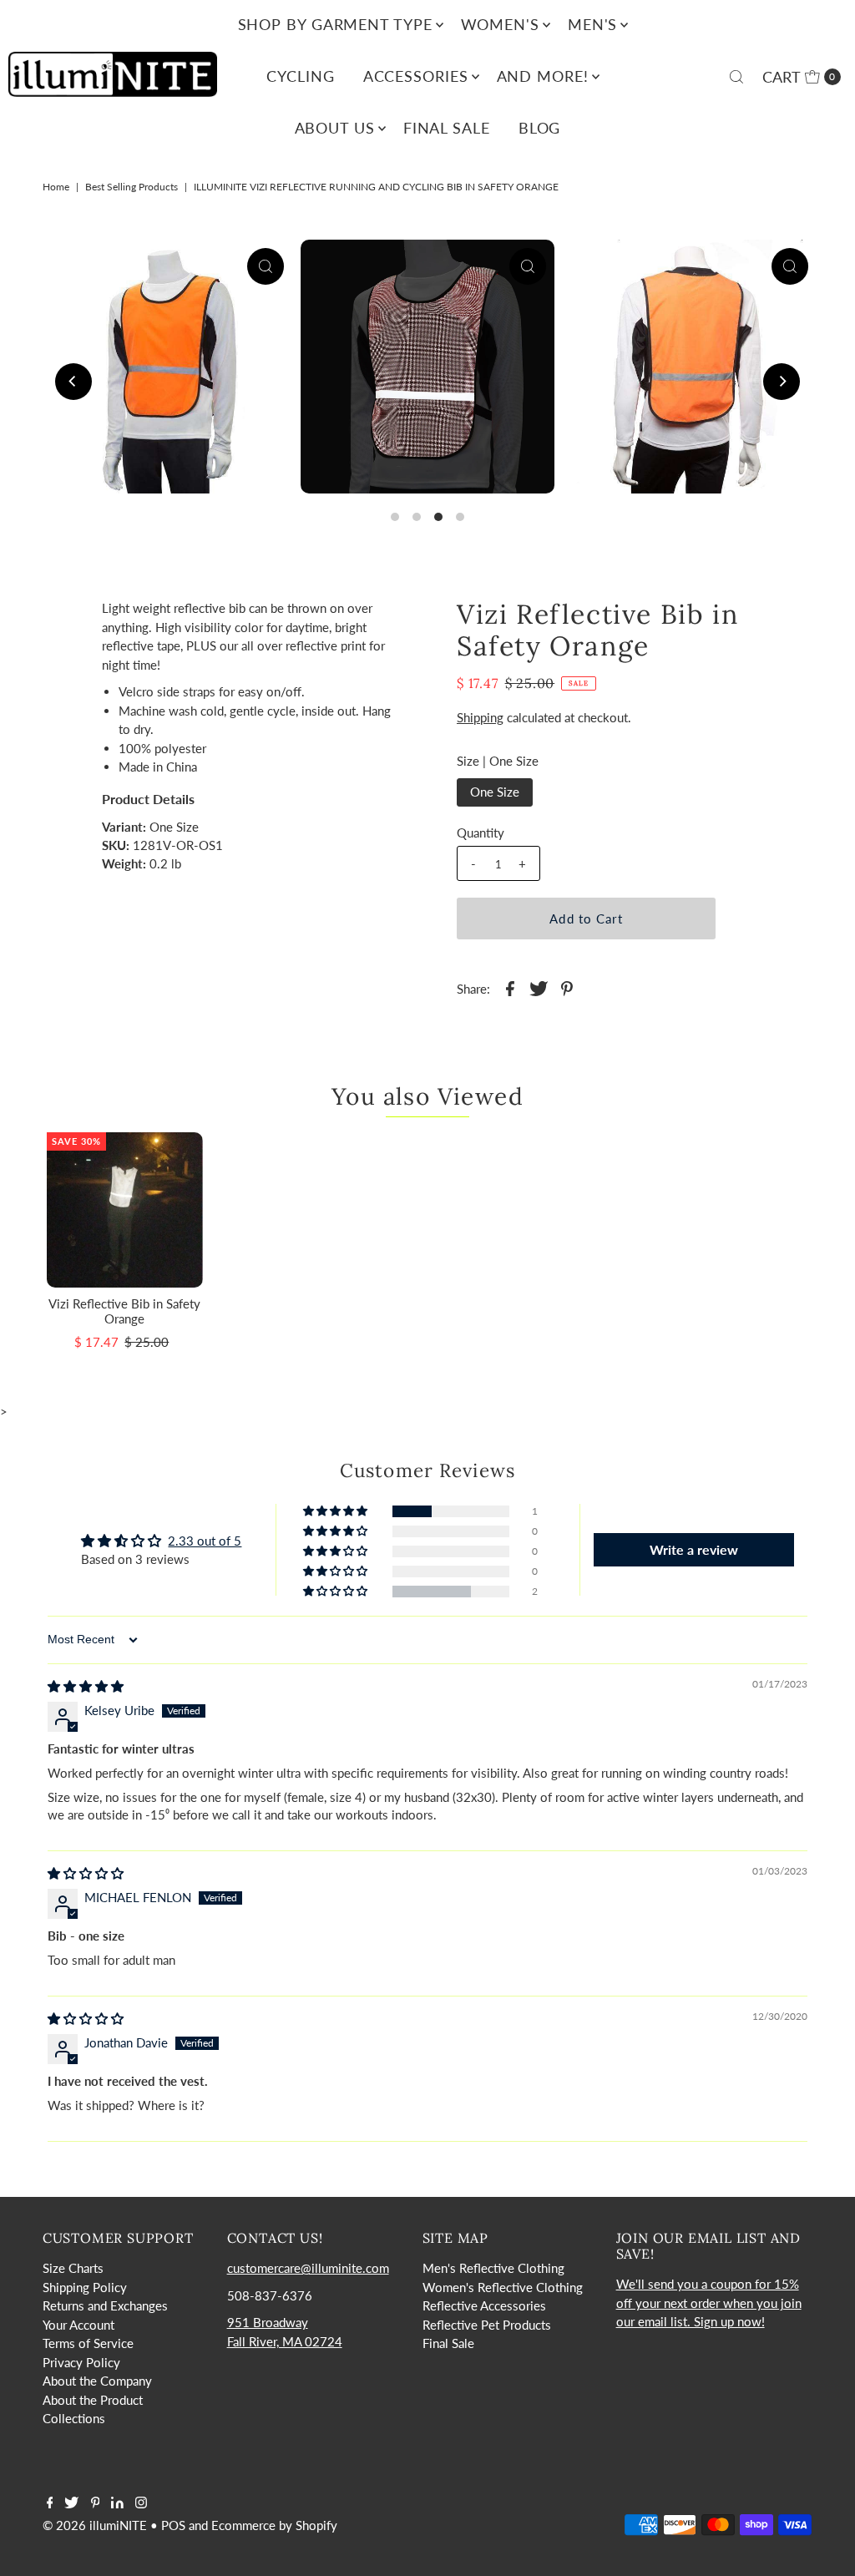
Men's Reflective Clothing (493, 2268)
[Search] (736, 77)
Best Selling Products (132, 187)
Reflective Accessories (484, 2305)
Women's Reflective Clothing (503, 2287)
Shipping (480, 717)
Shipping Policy (85, 2287)
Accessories (416, 76)
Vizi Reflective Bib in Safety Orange (124, 1311)
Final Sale (447, 128)
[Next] (782, 382)
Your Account (78, 2325)
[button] (336, 1511)
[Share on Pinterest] (567, 987)
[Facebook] (50, 2503)
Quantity (481, 833)
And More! (543, 76)
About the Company (97, 2381)
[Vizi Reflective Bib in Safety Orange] (125, 1210)
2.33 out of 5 (205, 1541)
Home (56, 187)
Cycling (300, 76)
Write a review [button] (694, 1549)
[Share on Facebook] (510, 987)
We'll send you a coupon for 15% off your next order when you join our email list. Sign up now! (709, 2303)
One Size (495, 792)
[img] (86, 1686)
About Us (335, 128)
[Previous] (73, 382)
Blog (540, 128)
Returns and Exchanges (105, 2305)
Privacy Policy (81, 2362)
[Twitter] (71, 2503)
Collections (74, 2418)
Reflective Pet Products (487, 2325)
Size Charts (73, 2268)
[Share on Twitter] (539, 987)
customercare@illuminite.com (308, 2268)
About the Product (93, 2400)
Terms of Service (88, 2343)
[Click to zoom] (266, 266)
